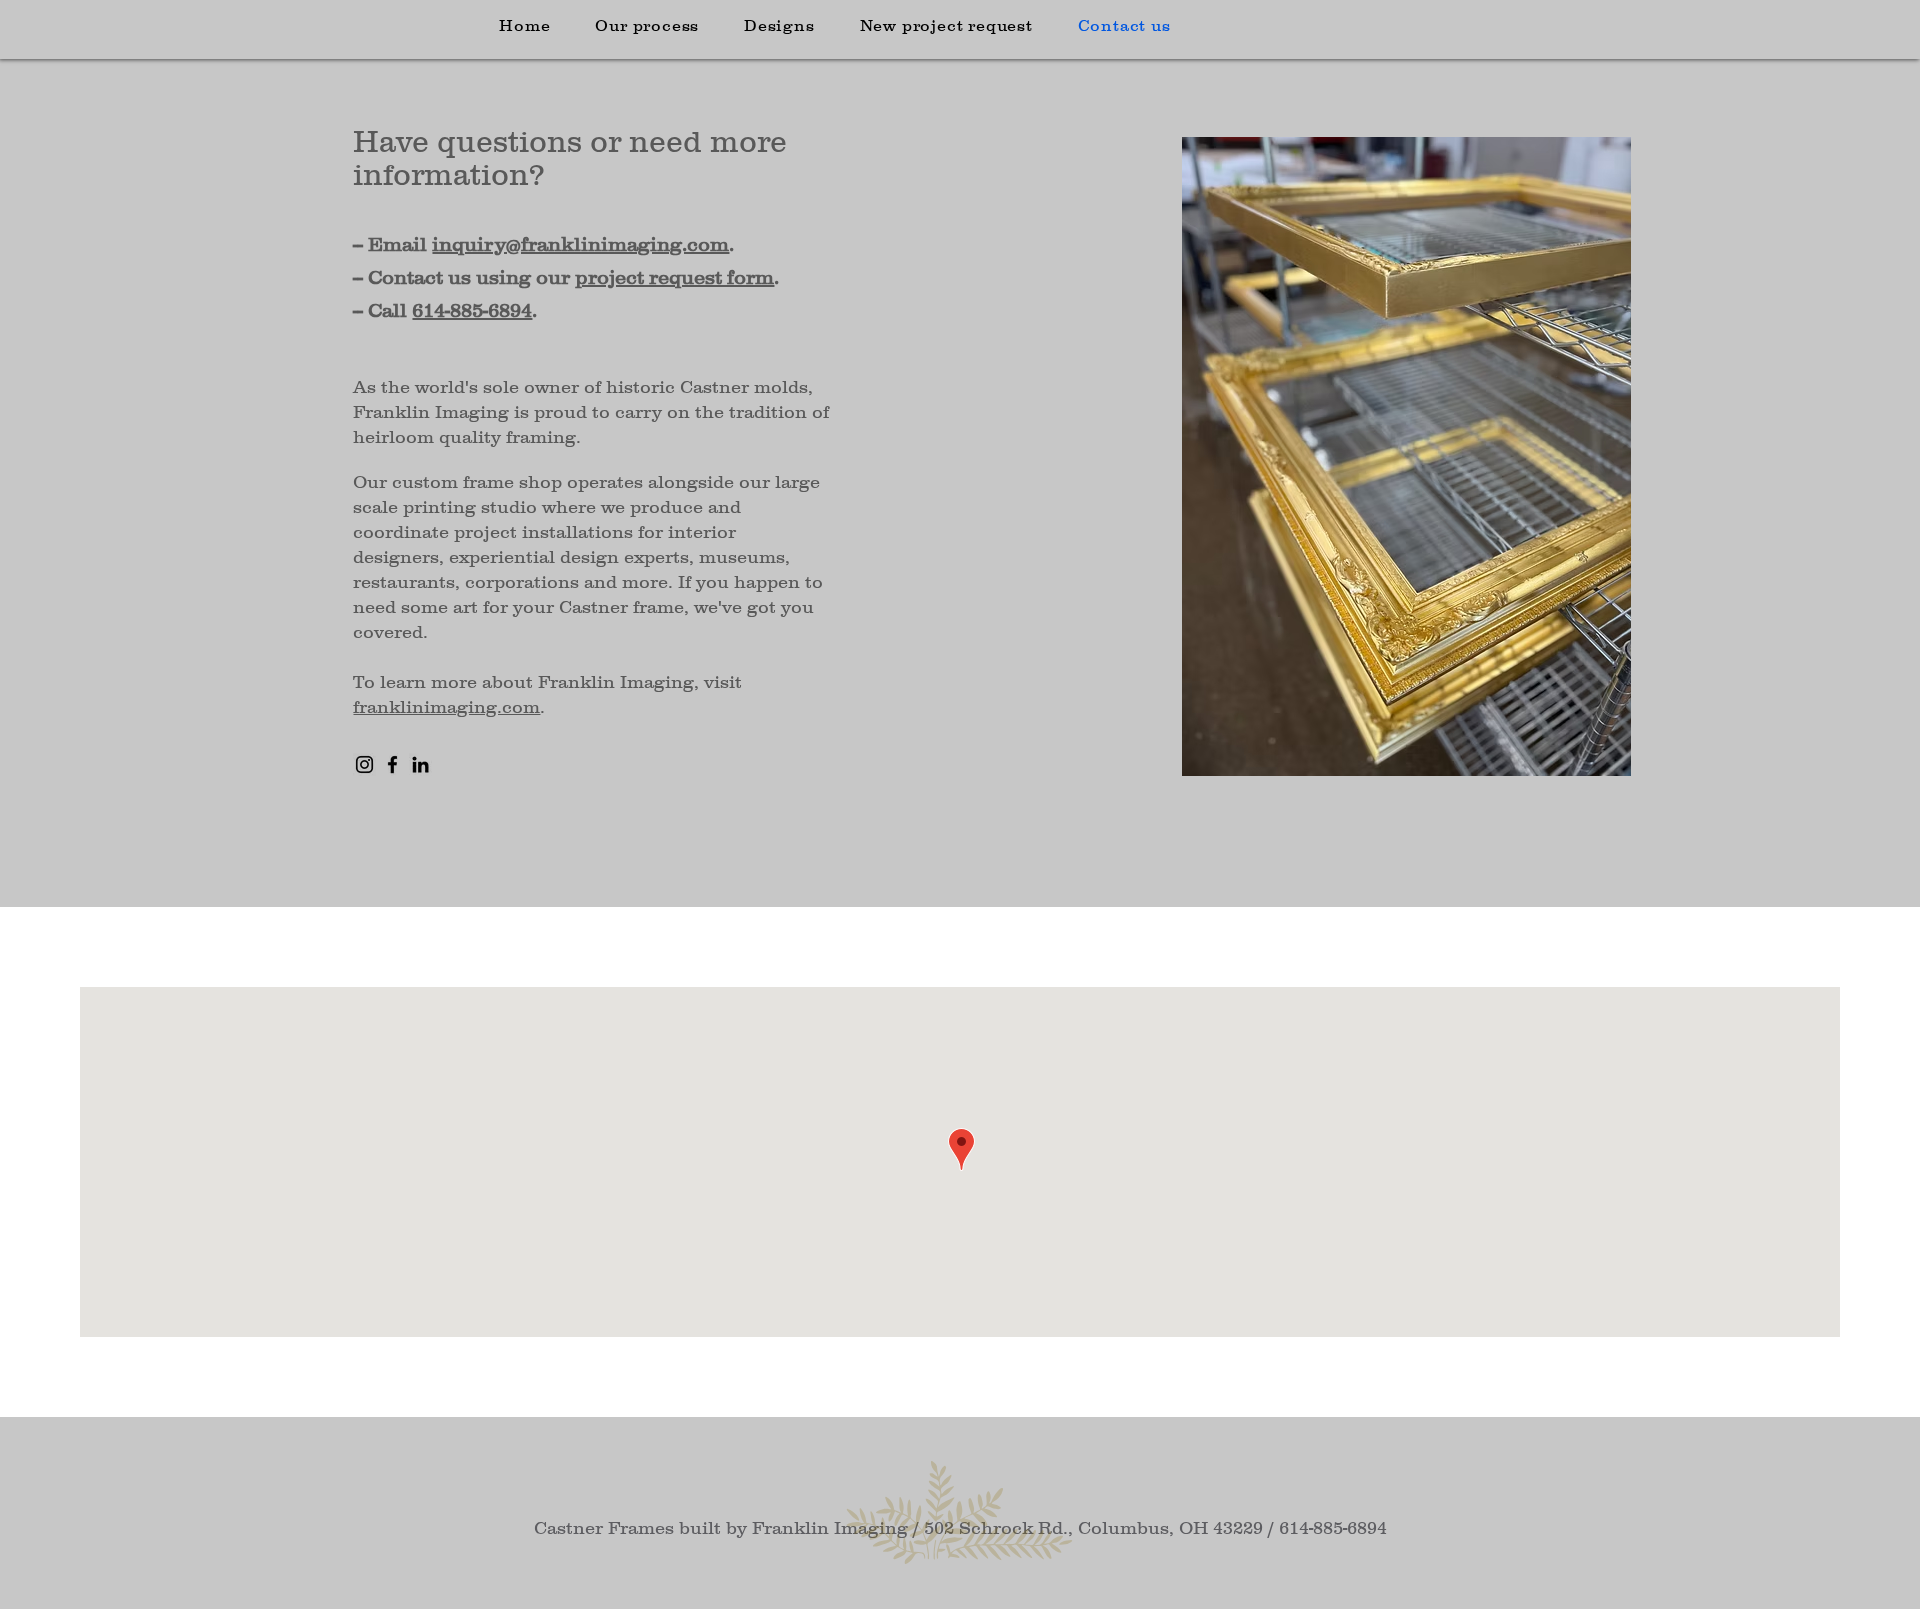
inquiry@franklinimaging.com (580, 244)
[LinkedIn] (420, 764)
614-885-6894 (472, 310)
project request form (674, 277)
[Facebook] (392, 764)
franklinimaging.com (446, 707)
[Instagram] (364, 764)
